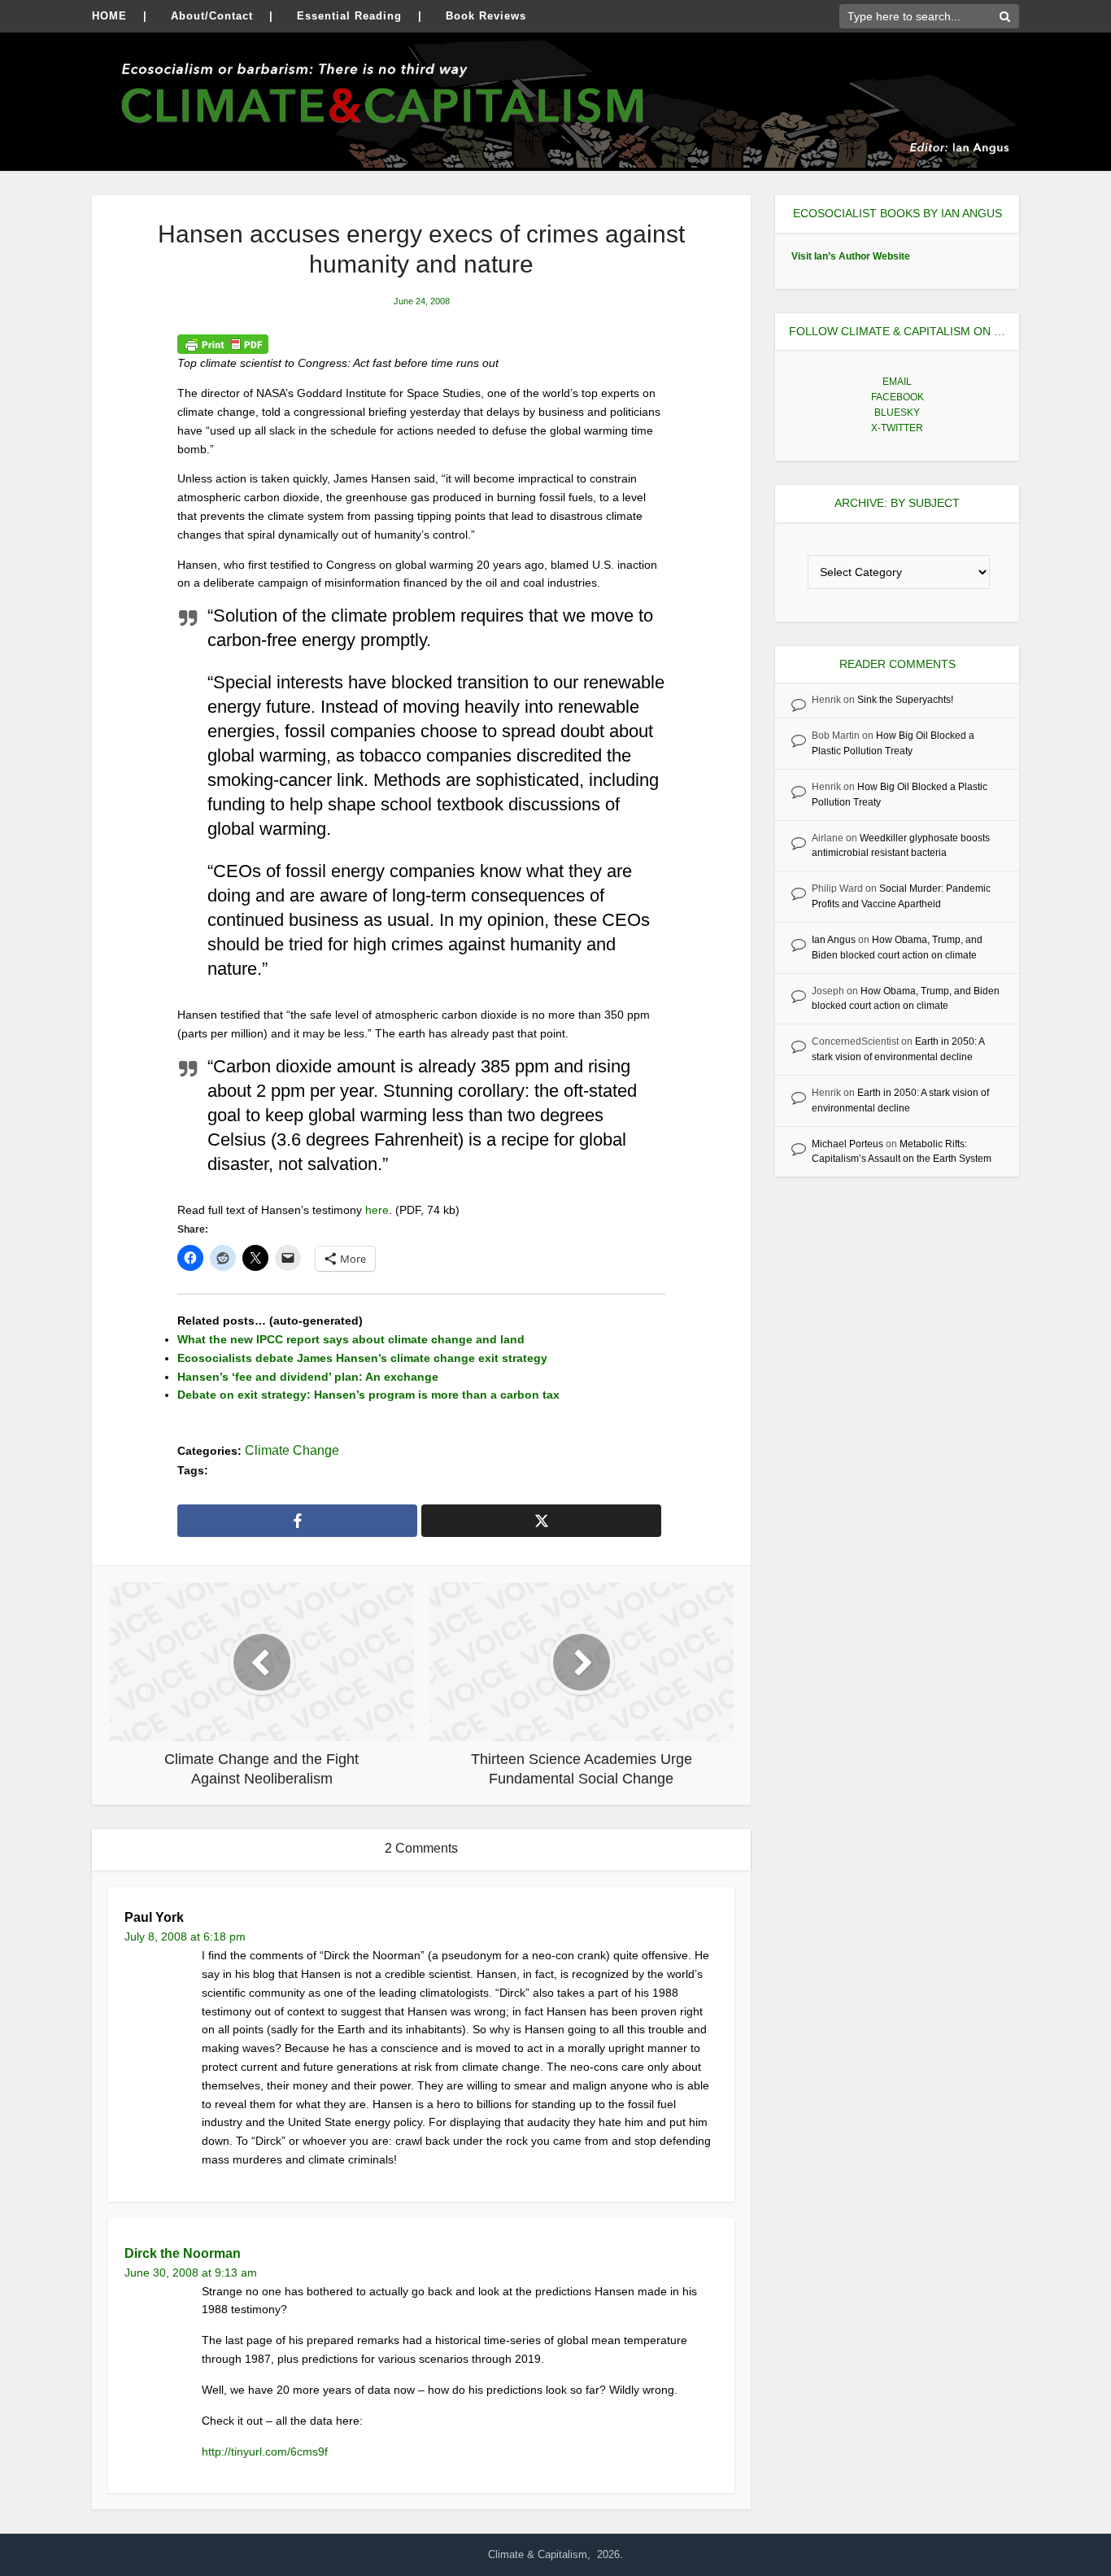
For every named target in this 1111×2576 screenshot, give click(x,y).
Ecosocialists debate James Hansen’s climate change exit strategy (362, 1358)
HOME (109, 16)
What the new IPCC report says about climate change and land (351, 1339)
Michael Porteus (847, 1144)
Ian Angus (834, 940)
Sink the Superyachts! (905, 700)
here (377, 1210)
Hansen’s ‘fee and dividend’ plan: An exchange (308, 1377)
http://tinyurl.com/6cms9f (265, 2452)
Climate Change (292, 1450)
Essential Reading (349, 16)
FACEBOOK (898, 397)
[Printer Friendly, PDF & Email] (223, 344)
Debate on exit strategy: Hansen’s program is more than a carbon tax (368, 1395)
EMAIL (897, 382)
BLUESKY (897, 413)
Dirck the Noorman (183, 2253)
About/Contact (212, 16)
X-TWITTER (897, 428)
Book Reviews (486, 16)
